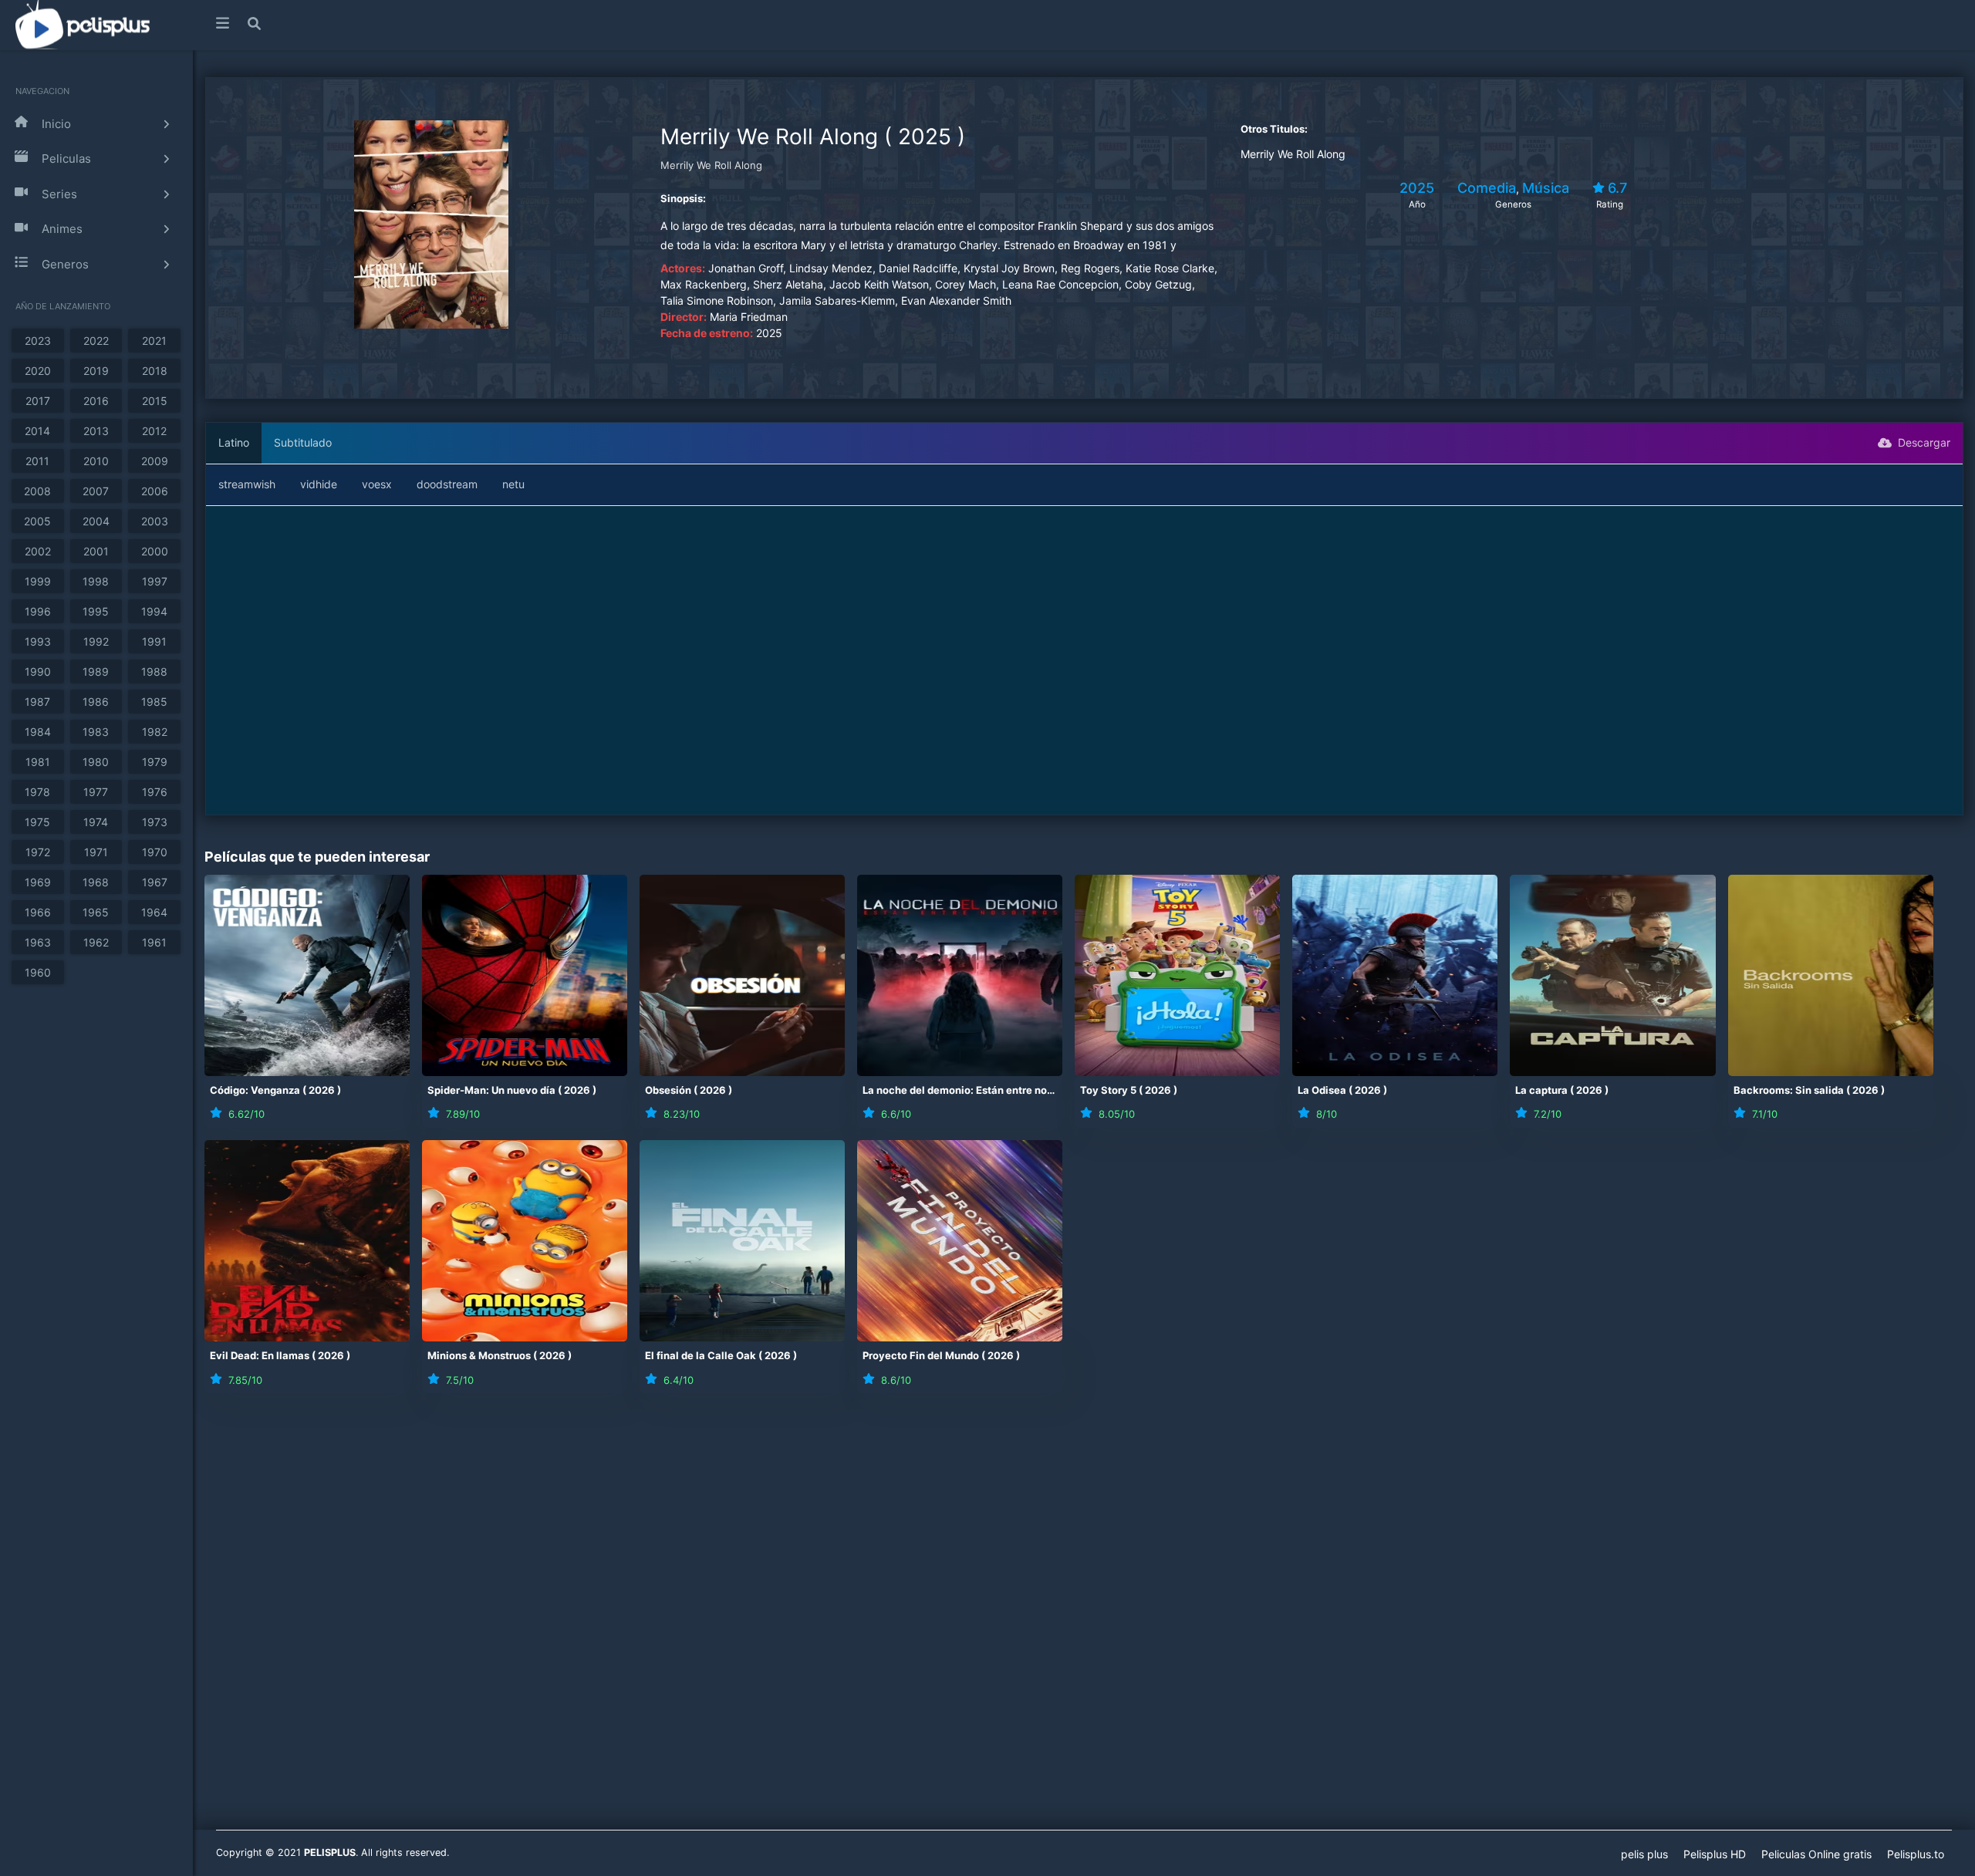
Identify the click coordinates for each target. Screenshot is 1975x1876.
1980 (96, 762)
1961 (154, 942)
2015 (155, 401)
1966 (38, 912)
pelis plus (1644, 1854)
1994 (154, 611)
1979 (155, 762)
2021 (154, 341)
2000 (155, 551)
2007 (96, 491)
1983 (96, 732)
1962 (96, 942)
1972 (38, 852)
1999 (38, 581)
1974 (96, 822)
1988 (154, 671)
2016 (96, 401)
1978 (37, 792)
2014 (37, 431)
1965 (96, 912)
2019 (96, 371)
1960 (38, 972)
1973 (155, 822)
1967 (155, 882)
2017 (38, 401)
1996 (38, 611)
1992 (96, 641)
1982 (155, 732)
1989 (96, 671)
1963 (38, 942)
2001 (96, 551)
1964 (154, 912)
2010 (96, 461)
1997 (155, 581)
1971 (96, 852)
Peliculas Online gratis (1816, 1854)
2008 (37, 491)
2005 (37, 521)
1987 (37, 702)
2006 (155, 491)
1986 (96, 702)
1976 (155, 792)
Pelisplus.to (1916, 1854)
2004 (96, 521)
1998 (96, 581)
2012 (154, 431)
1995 (96, 611)
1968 (96, 882)
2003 (155, 521)
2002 (38, 551)
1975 (37, 822)
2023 (38, 341)
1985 (154, 702)
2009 (155, 461)
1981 (38, 762)
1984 (38, 732)
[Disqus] (1084, 1621)
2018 (155, 371)
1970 (155, 852)
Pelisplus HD (1715, 1854)
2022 (96, 341)
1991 (154, 641)
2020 (38, 371)
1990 (38, 671)
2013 (96, 431)
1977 (96, 792)
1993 (38, 641)
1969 (38, 882)
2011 (37, 461)
